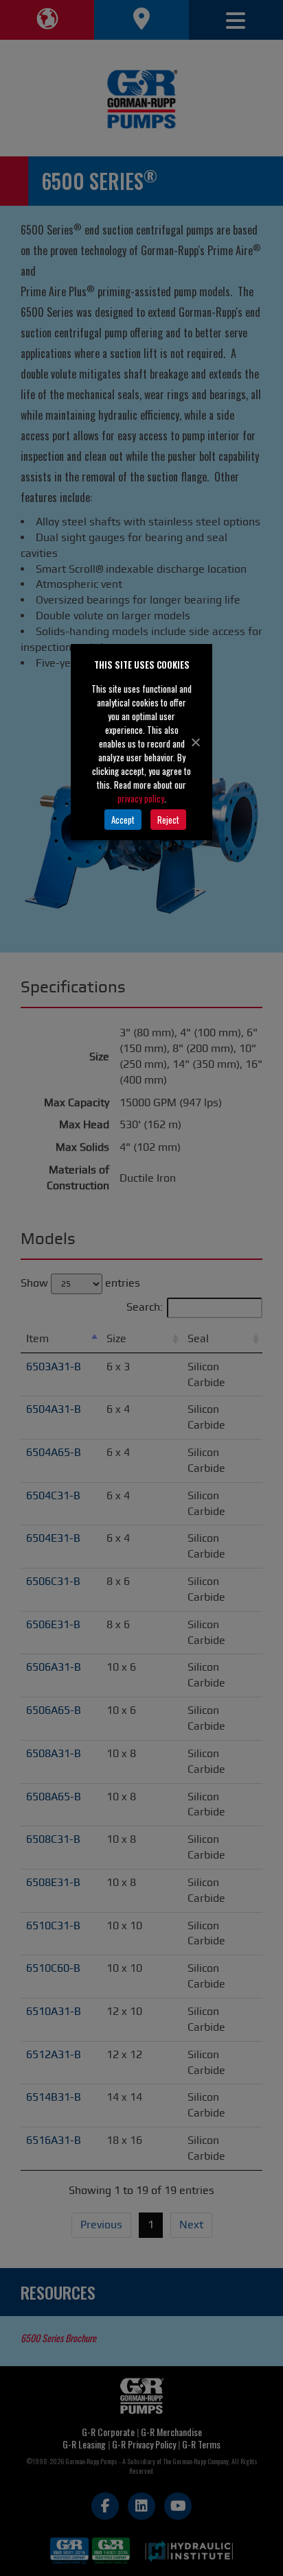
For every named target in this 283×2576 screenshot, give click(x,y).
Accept (123, 820)
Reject (168, 820)
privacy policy (141, 798)
